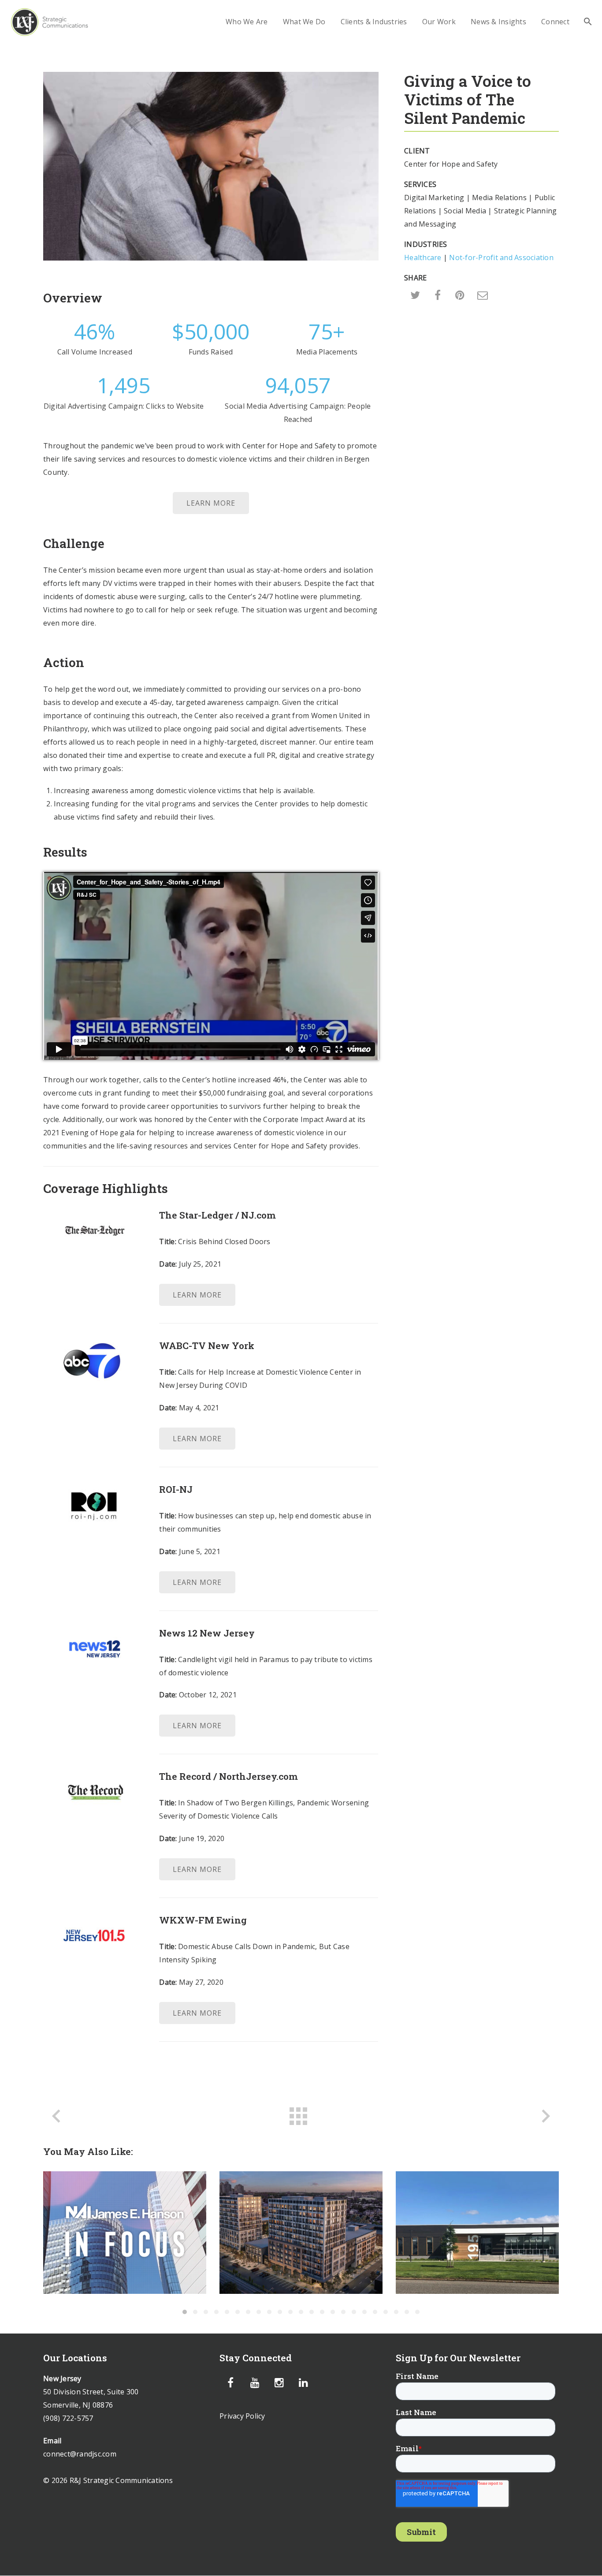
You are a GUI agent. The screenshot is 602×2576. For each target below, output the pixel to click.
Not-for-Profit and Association (501, 257)
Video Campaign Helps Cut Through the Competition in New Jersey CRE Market (477, 2233)
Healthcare (423, 257)
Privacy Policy (242, 2416)
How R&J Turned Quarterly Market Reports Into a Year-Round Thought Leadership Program (125, 2232)
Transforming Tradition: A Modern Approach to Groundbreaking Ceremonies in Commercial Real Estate (301, 2232)
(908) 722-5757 (68, 2418)
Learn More (211, 503)
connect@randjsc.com (80, 2454)
